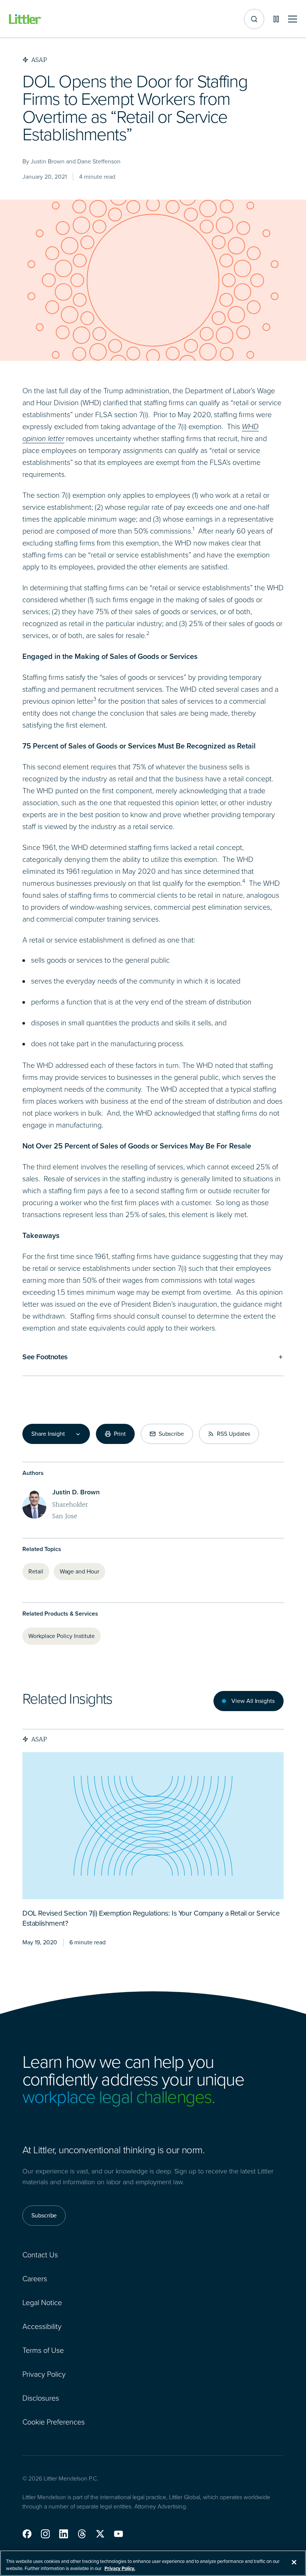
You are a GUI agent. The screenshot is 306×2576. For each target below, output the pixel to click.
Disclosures (41, 2398)
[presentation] (153, 1826)
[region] (153, 2563)
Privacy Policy (44, 2374)
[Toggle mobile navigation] (293, 19)
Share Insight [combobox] (48, 1434)
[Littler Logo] (25, 19)
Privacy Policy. (120, 2568)
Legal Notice (42, 2303)
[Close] (294, 2562)
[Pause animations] (276, 19)
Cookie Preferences (54, 2422)
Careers (35, 2279)
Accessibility (42, 2326)
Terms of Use (43, 2350)
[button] (27, 2534)
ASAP (39, 1739)
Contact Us (40, 2255)
